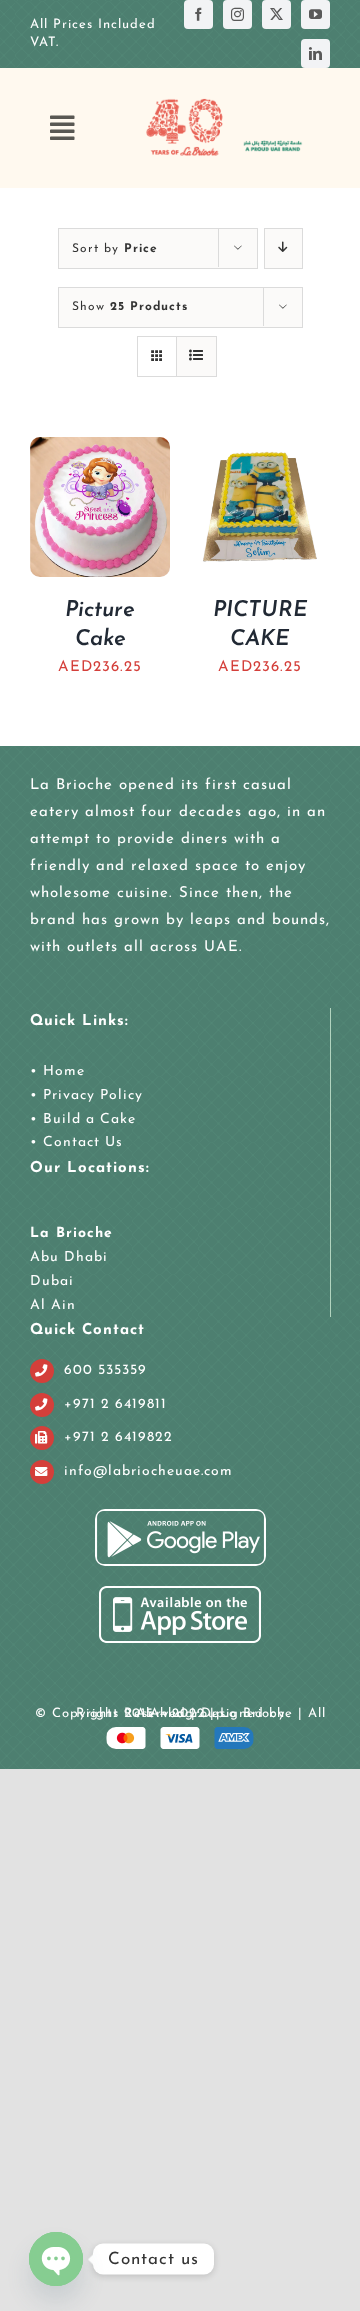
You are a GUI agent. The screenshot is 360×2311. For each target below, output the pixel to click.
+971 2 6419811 (115, 1404)
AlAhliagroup (180, 1713)
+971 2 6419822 (118, 1437)
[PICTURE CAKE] (260, 450)
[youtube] (315, 14)
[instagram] (237, 14)
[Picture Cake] (100, 450)
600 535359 (105, 1370)
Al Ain (53, 1305)
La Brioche (71, 1233)
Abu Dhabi (69, 1257)
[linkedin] (315, 53)
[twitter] (276, 14)
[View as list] (196, 356)
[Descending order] (283, 248)
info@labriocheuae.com (148, 1471)
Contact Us (80, 1142)
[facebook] (198, 14)
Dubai (52, 1281)
